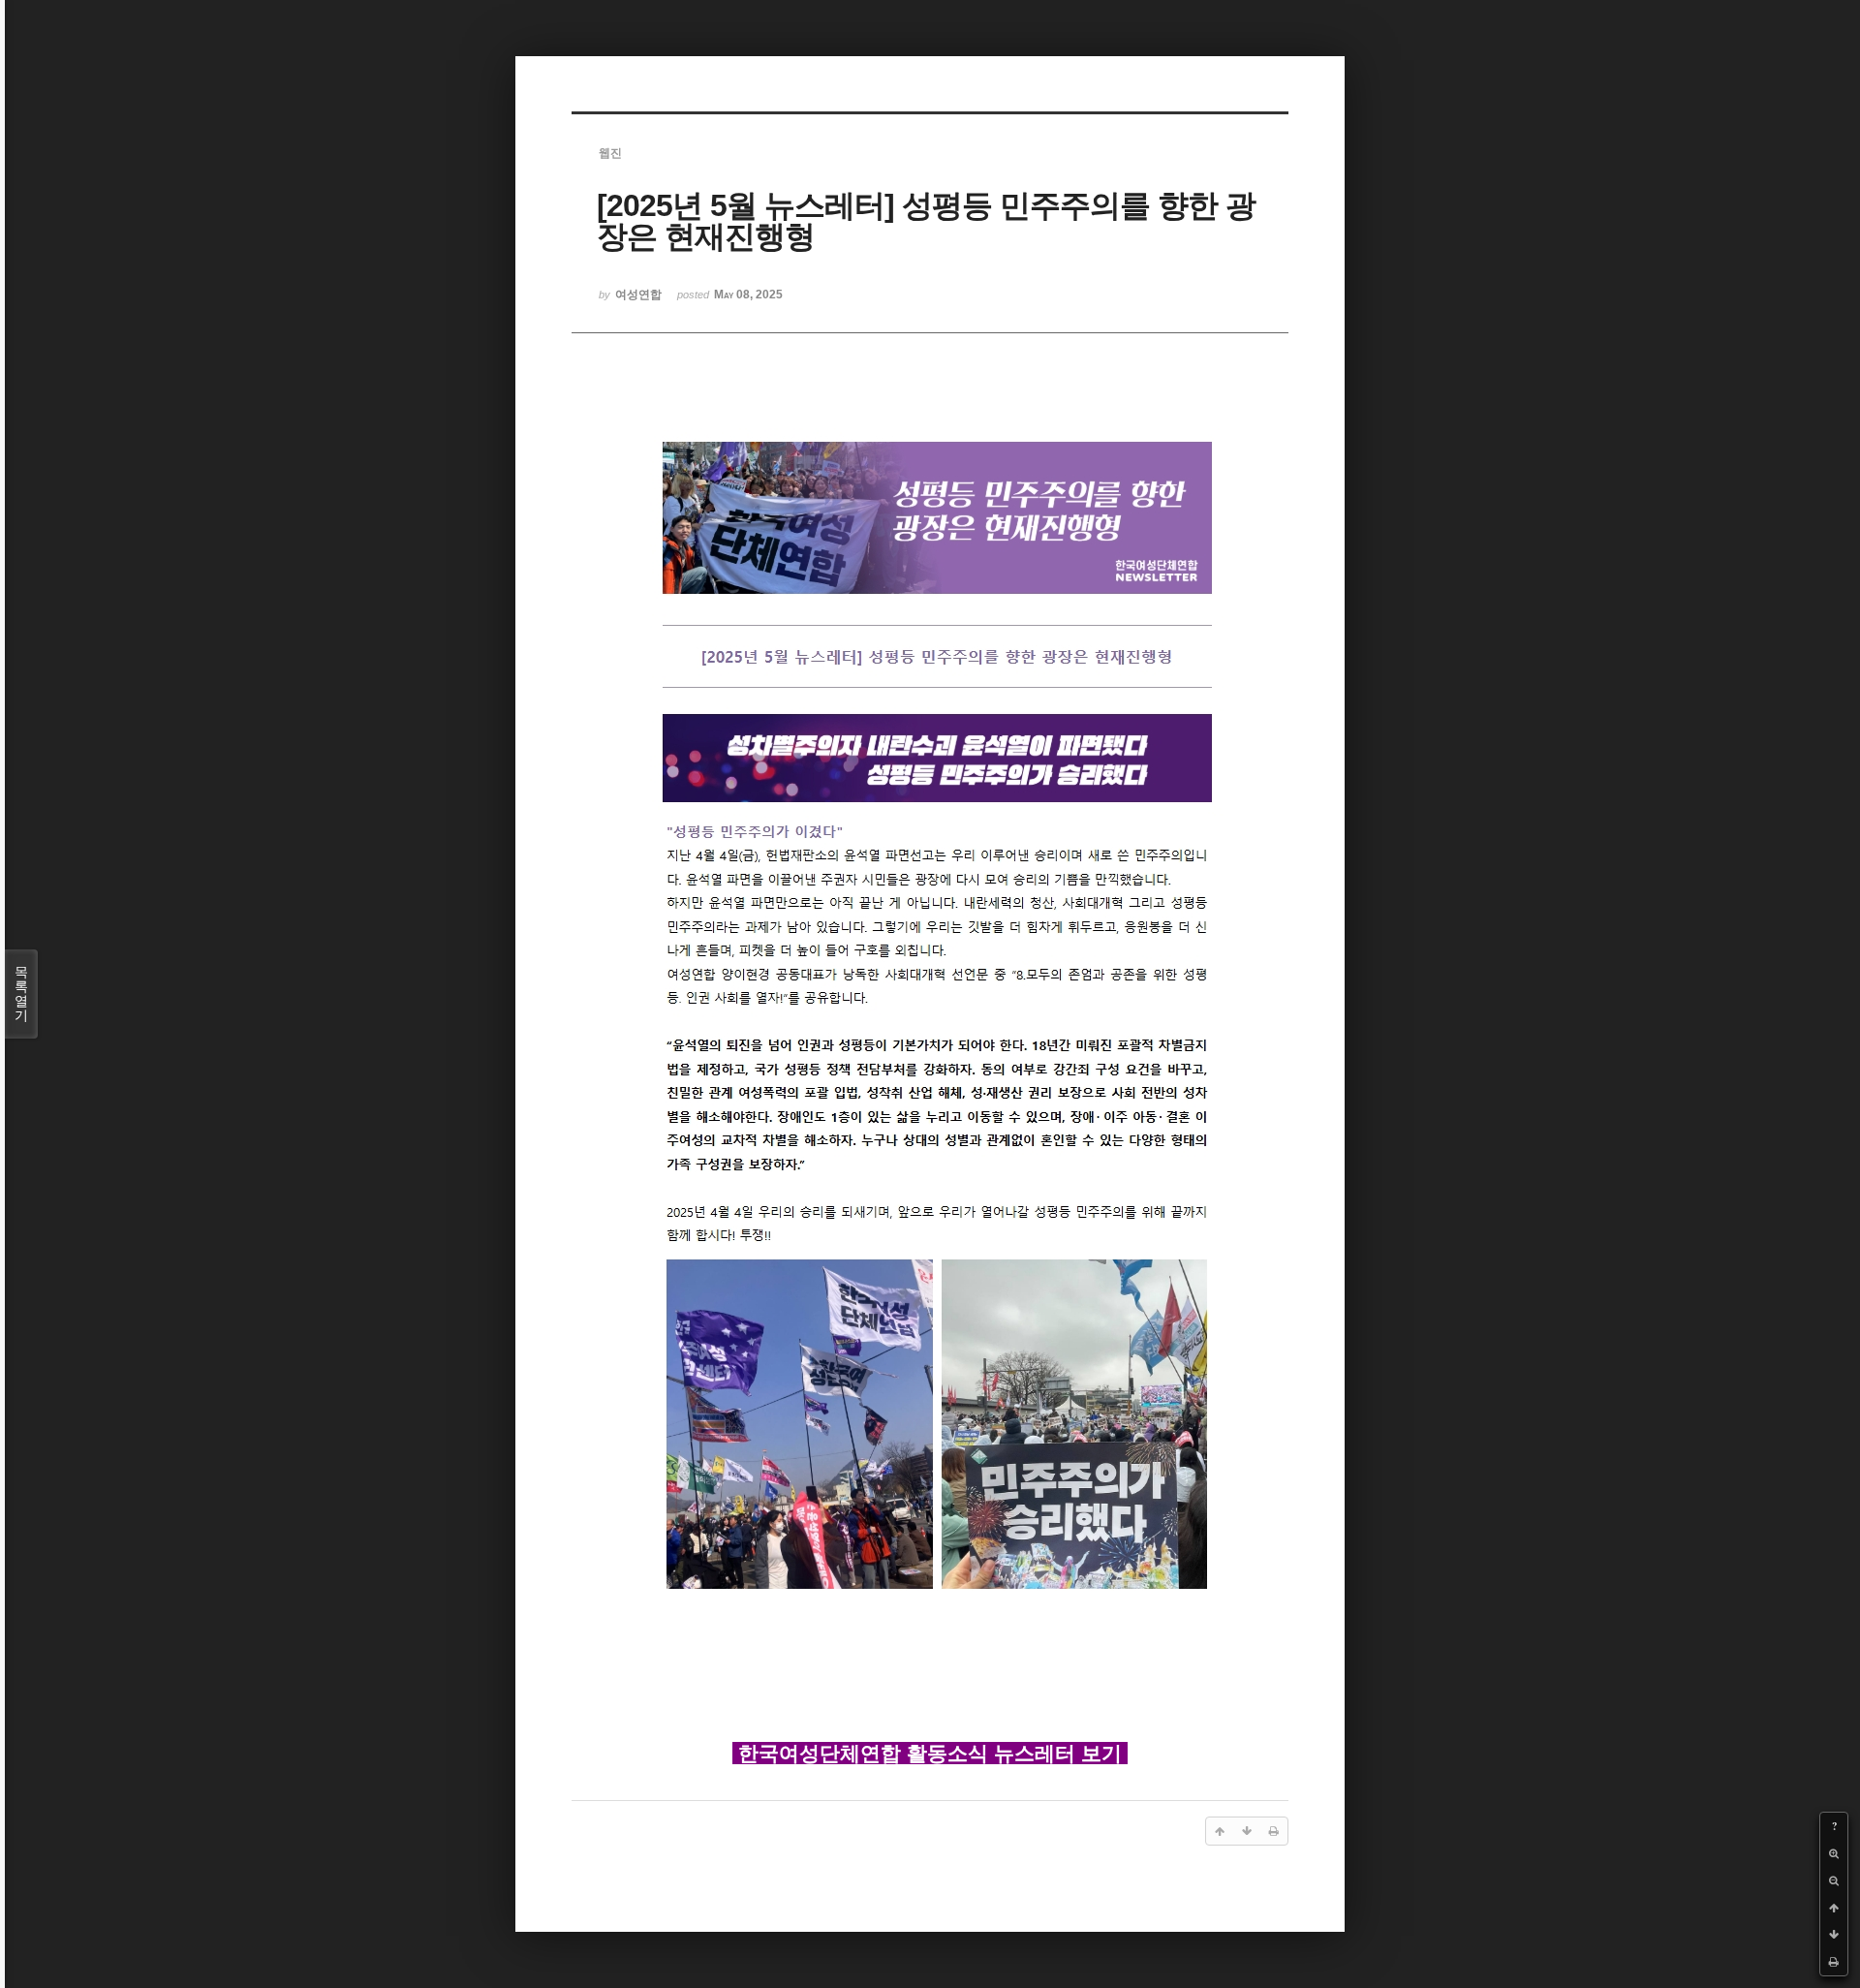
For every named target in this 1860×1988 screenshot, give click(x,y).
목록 (21, 994)
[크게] (1834, 1853)
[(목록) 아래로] (1834, 1935)
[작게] (1834, 1880)
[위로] (1834, 1908)
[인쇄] (1834, 1962)
